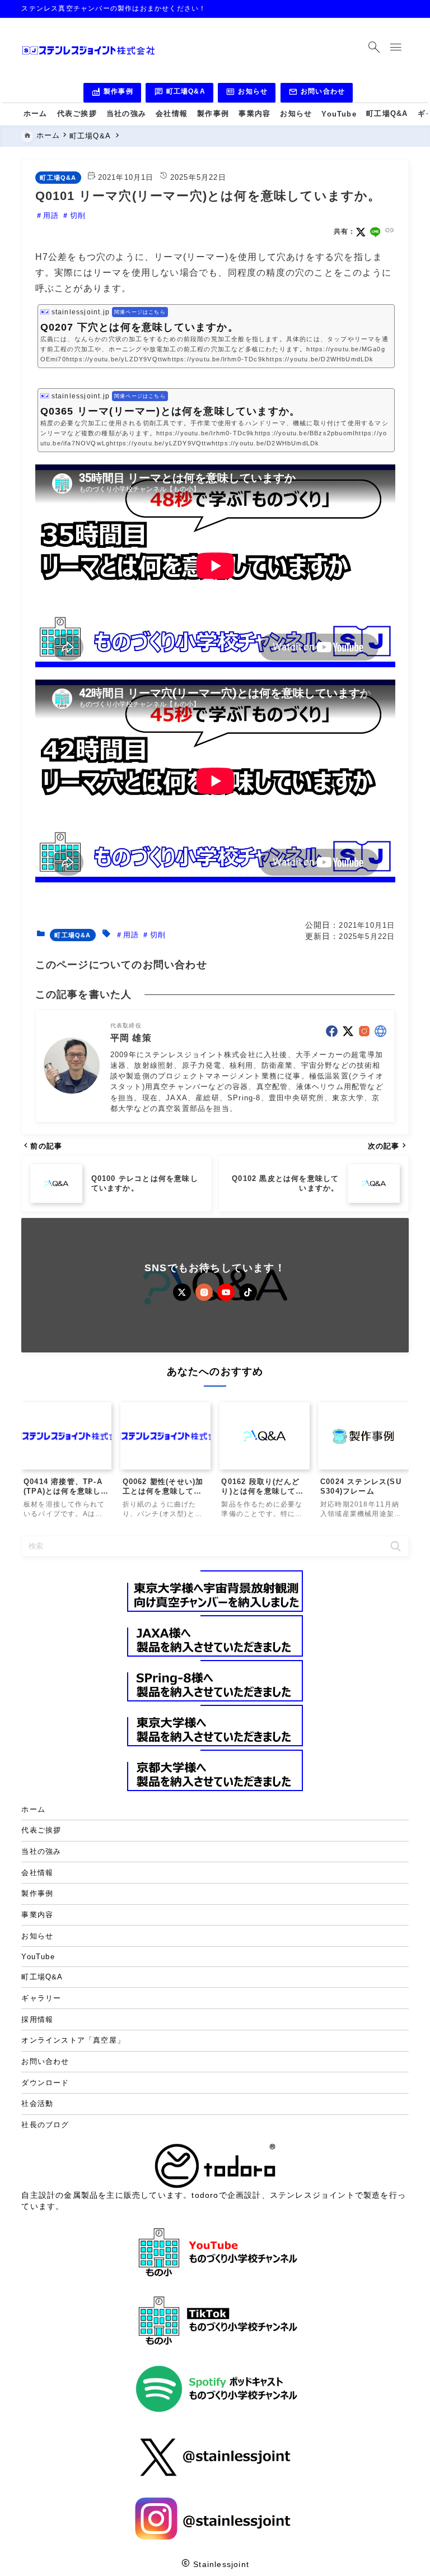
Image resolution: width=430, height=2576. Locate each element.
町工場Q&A (180, 93)
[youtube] (226, 1292)
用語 (51, 215)
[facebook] (332, 1031)
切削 (78, 215)
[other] (380, 1031)
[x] (361, 232)
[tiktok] (248, 1292)
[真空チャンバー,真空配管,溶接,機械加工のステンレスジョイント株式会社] (88, 50)
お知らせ (247, 93)
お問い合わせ (317, 93)
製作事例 (112, 93)
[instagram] (364, 1031)
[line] (375, 232)
